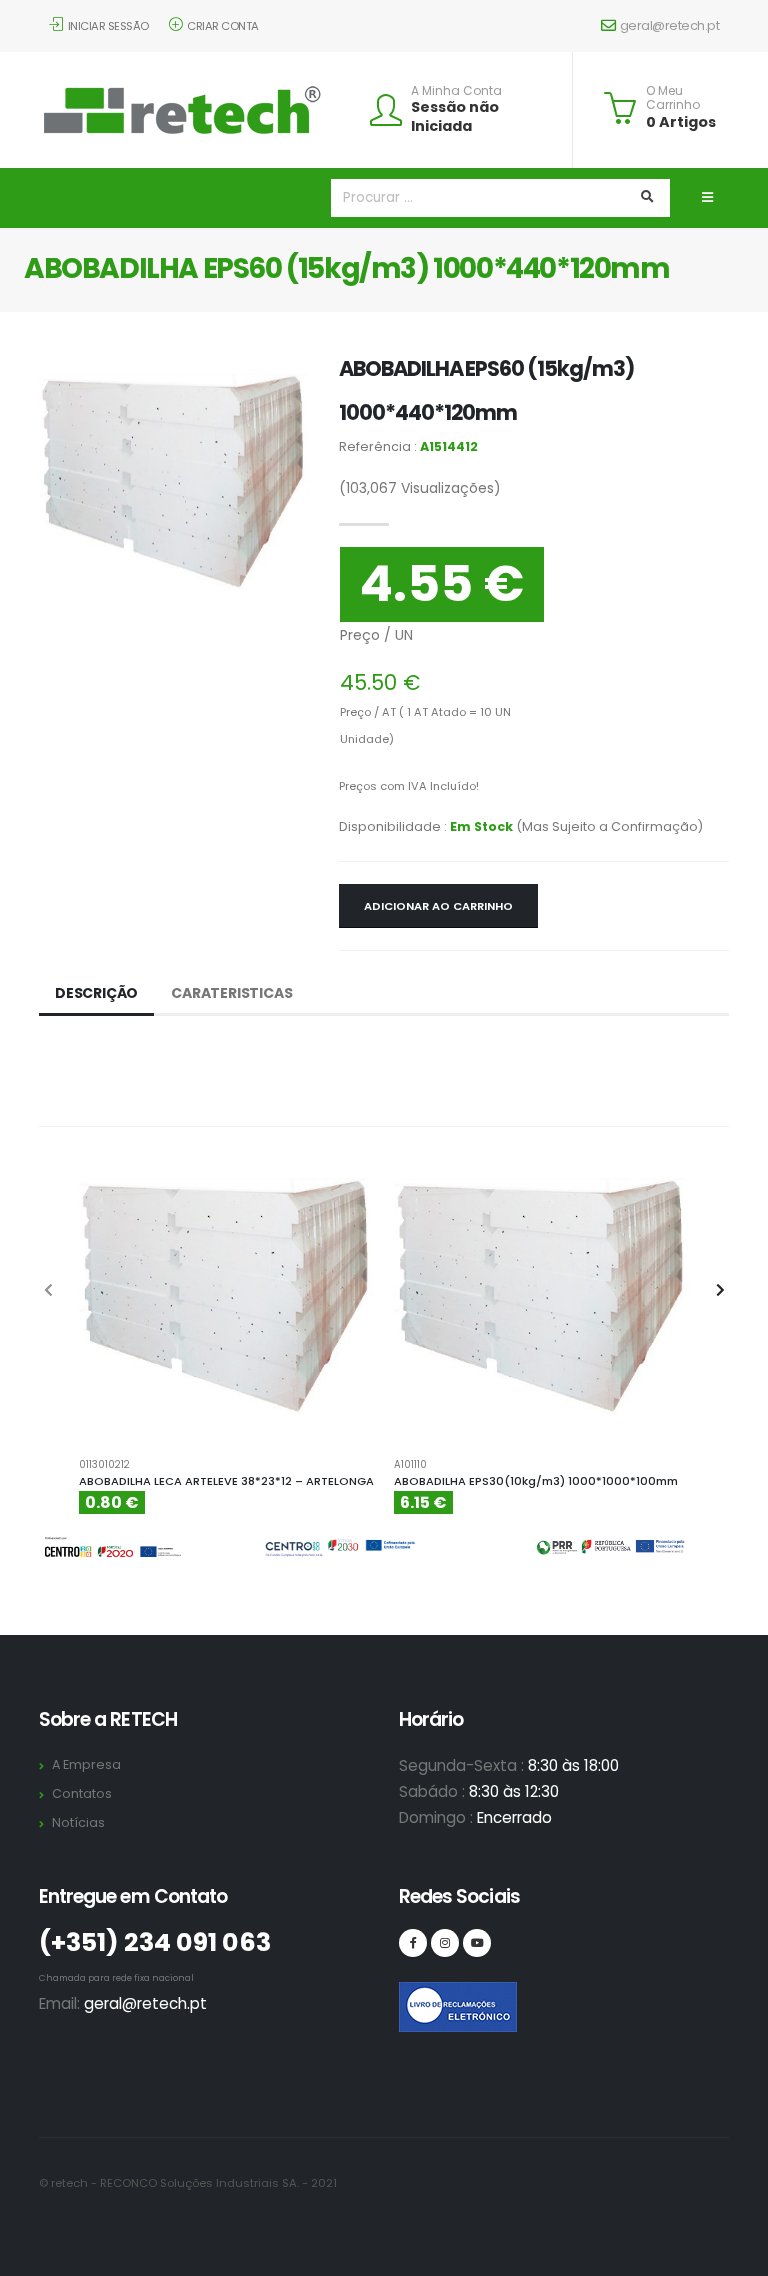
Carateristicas (231, 993)
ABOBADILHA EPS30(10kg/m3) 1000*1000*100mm (536, 1481)
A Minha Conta (456, 91)
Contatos (82, 1793)
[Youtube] (477, 1943)
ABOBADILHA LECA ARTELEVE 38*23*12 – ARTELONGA (226, 1481)
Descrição (96, 993)
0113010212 (104, 1465)
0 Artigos (681, 122)
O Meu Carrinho (673, 98)
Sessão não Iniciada (455, 116)
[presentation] (49, 1291)
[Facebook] (413, 1943)
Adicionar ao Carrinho (438, 906)
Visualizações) (420, 488)
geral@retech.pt (670, 25)
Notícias (78, 1822)
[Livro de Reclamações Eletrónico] (413, 1996)
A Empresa (86, 1764)
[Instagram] (445, 1943)
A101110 (410, 1465)
